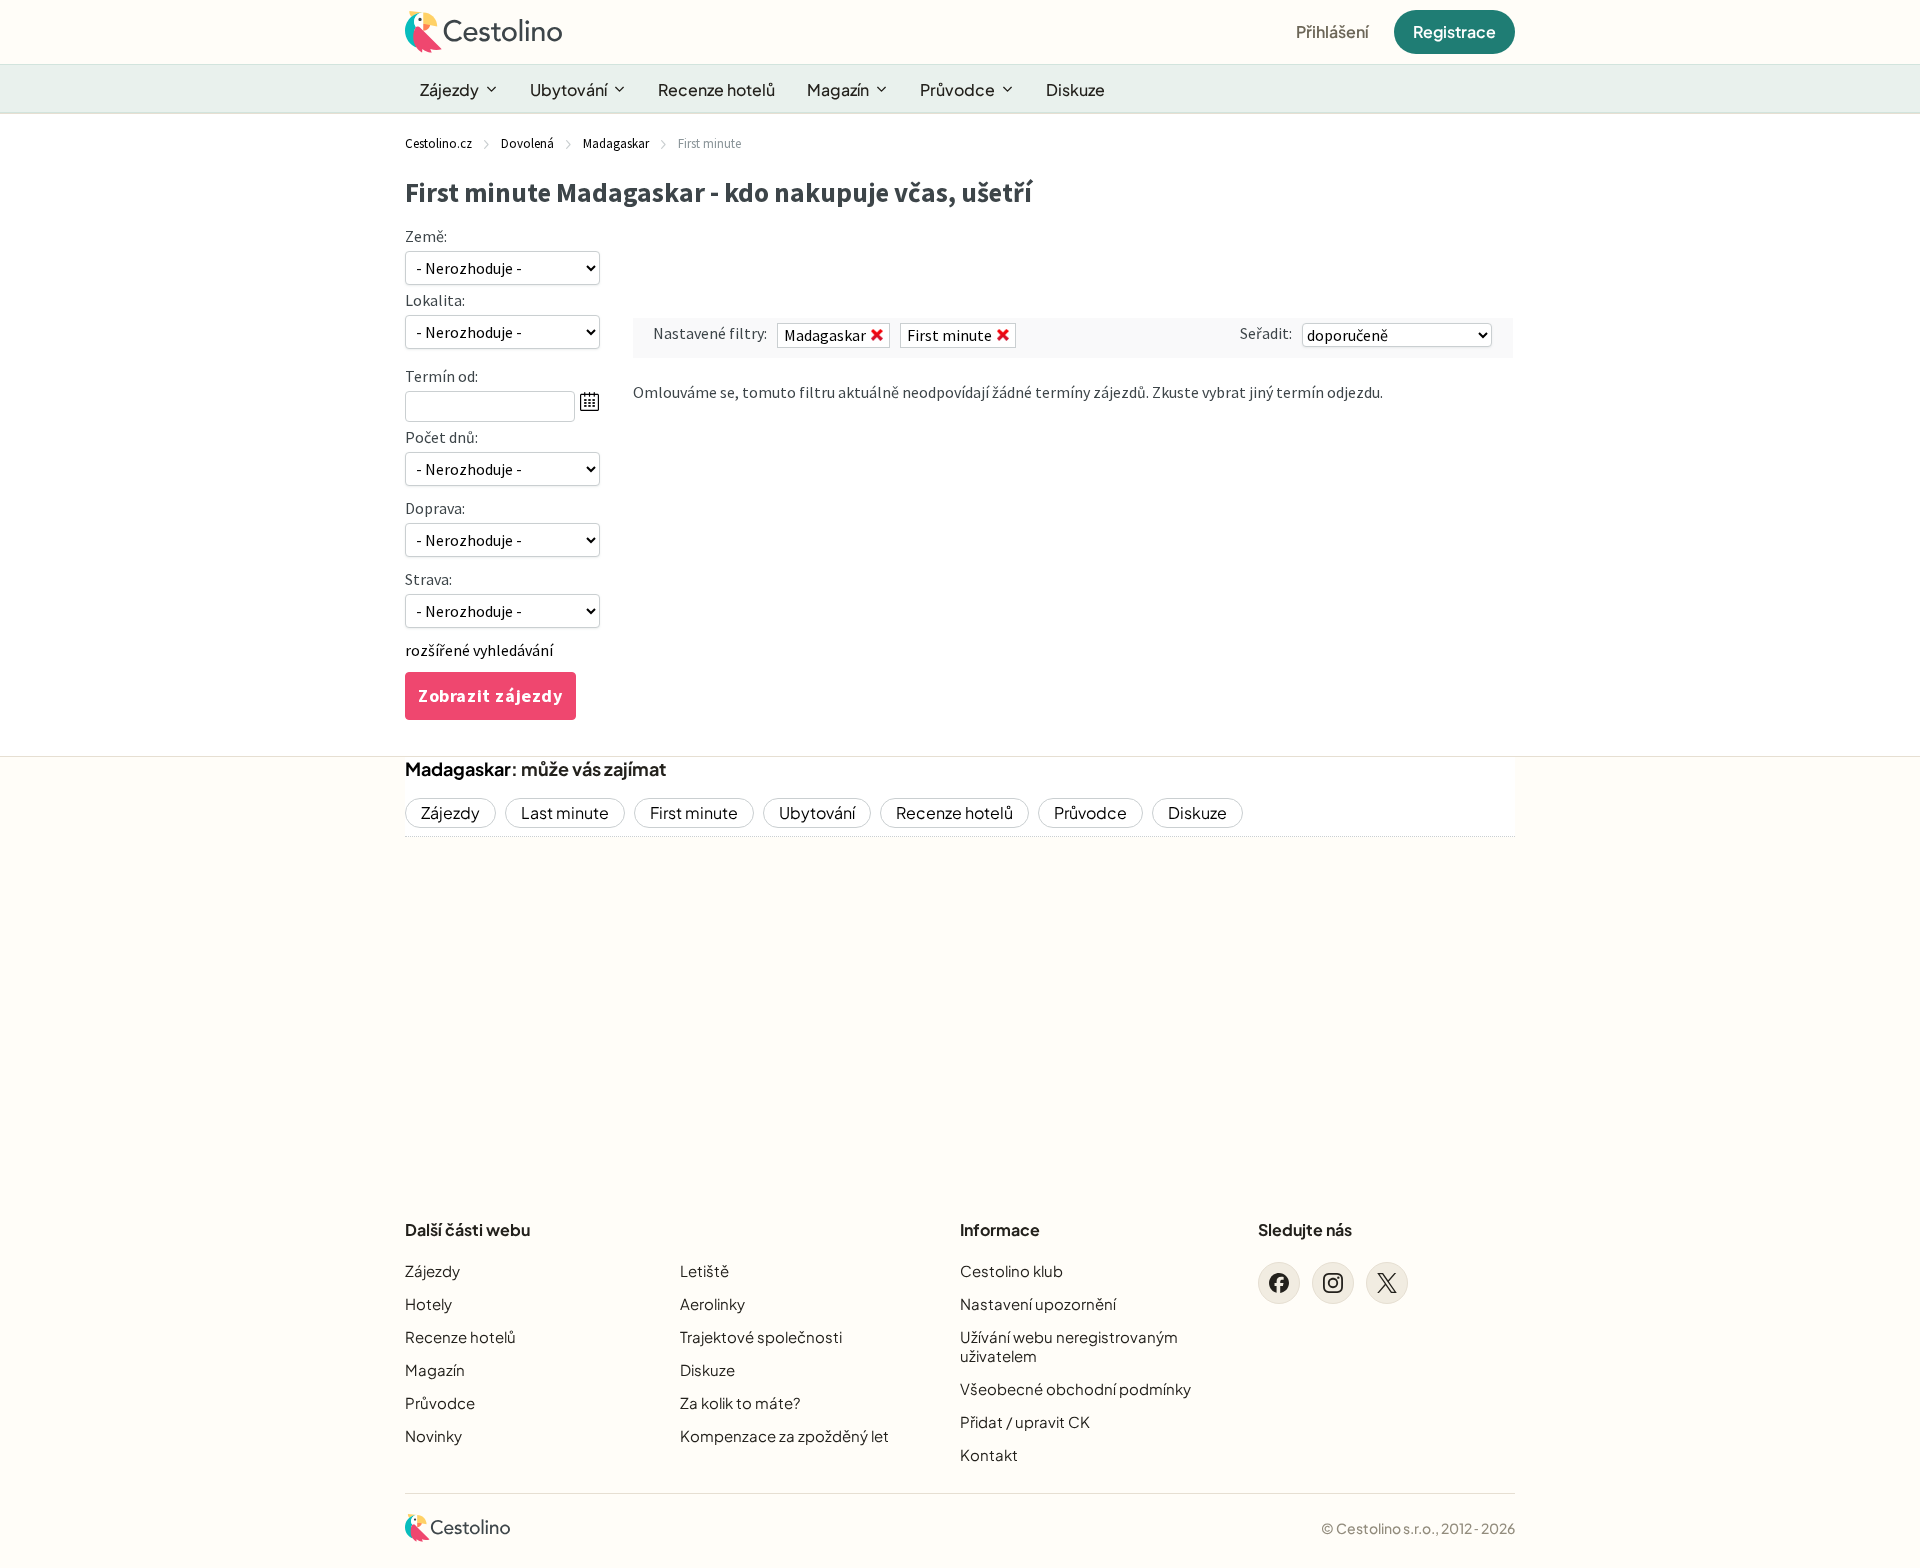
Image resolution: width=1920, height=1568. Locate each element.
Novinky (433, 1435)
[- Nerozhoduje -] (502, 469)
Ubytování (568, 89)
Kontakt (989, 1454)
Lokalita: (435, 300)
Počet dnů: (441, 437)
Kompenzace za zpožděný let (784, 1435)
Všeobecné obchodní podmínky (1075, 1388)
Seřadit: (1266, 333)
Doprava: (435, 508)
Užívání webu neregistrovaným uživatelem (1069, 1346)
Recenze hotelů (716, 89)
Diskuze (1075, 89)
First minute (694, 812)
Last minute (565, 812)
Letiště (704, 1270)
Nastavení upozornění (1038, 1303)
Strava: (428, 579)
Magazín (838, 89)
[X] (1387, 1283)
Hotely (428, 1303)
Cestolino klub (1011, 1270)
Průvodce (957, 89)
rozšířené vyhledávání (479, 650)
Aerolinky (712, 1303)
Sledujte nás (1305, 1229)
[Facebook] (1279, 1283)
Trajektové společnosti (761, 1336)
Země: (426, 236)
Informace (1000, 1229)
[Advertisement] (960, 1011)
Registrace (1454, 31)
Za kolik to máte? (740, 1402)
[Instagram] (1333, 1283)
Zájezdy (449, 89)
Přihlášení (1332, 31)
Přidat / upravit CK (1025, 1421)
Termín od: (441, 376)
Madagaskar (458, 768)
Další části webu (467, 1229)
